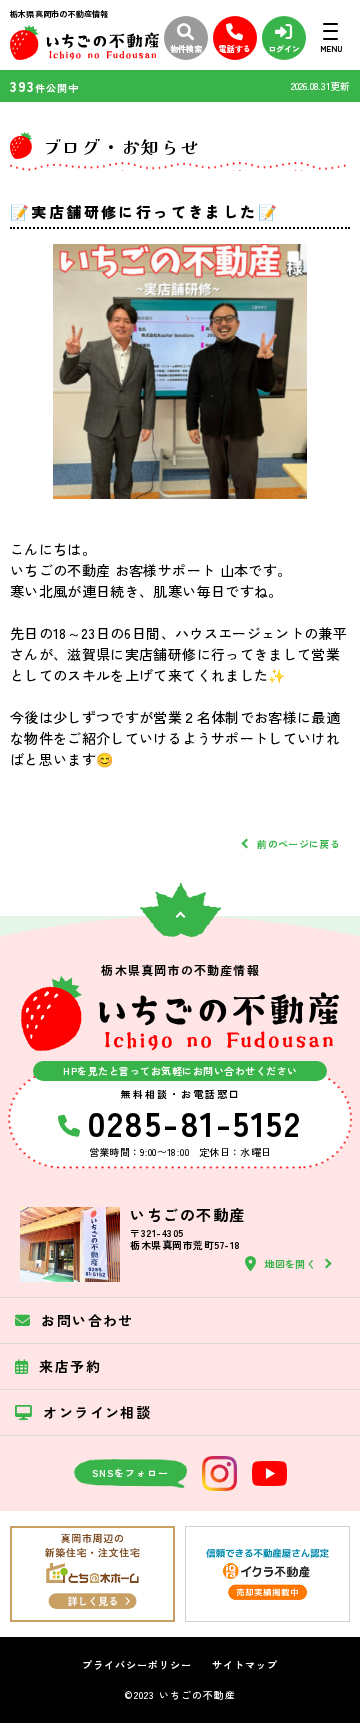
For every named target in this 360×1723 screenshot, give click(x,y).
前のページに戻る (298, 843)
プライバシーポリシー (137, 1665)
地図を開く (290, 1263)
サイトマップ (245, 1665)
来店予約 (70, 1366)
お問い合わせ (87, 1320)
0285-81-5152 (194, 1121)
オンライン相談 (97, 1412)
